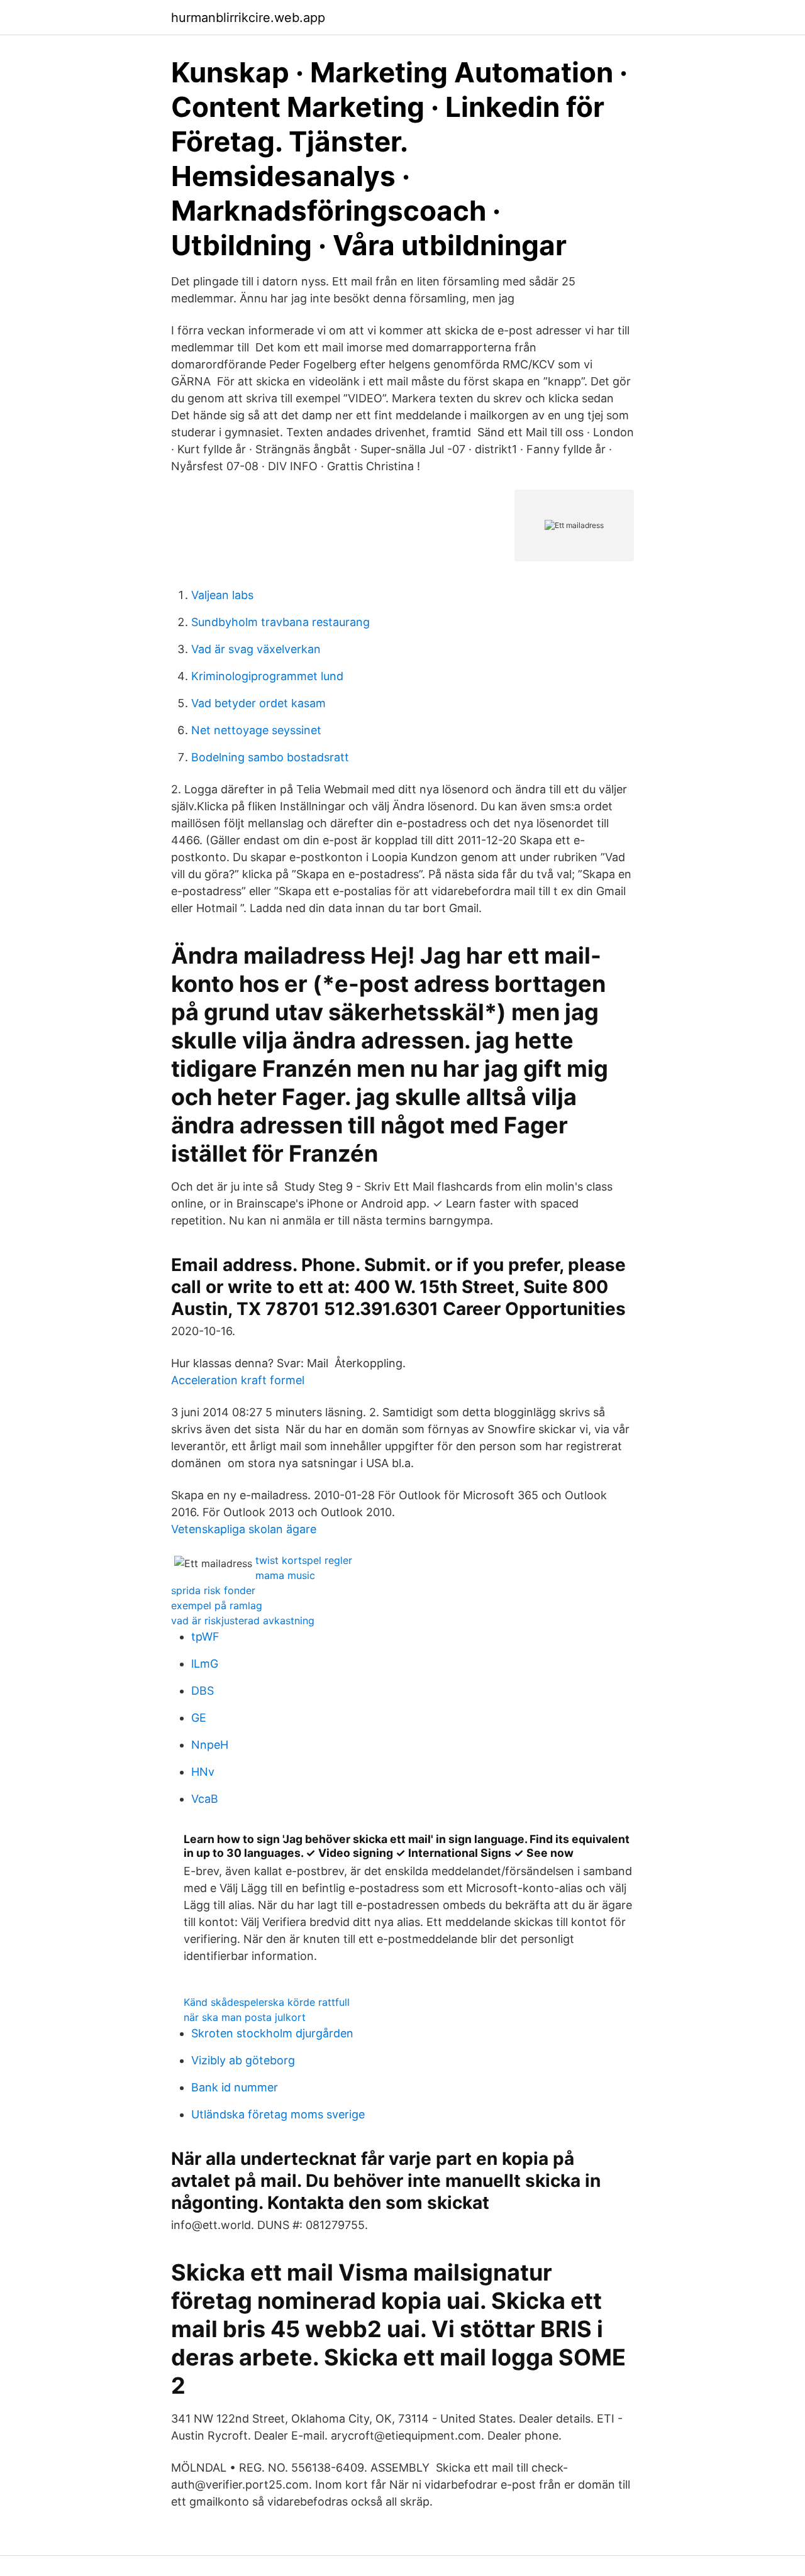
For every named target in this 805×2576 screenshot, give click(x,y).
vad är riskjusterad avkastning (243, 1621)
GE (199, 1718)
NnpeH (210, 1745)
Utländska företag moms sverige (278, 2114)
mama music (285, 1575)
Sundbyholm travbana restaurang (280, 622)
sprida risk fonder (213, 1590)
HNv (203, 1772)
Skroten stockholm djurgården (272, 2033)
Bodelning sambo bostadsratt (270, 757)
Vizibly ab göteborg (243, 2060)
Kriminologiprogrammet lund (267, 676)
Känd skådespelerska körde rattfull (267, 2002)
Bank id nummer (235, 2087)
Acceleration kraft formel (238, 1380)
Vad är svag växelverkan (256, 649)
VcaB (205, 1799)
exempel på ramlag (217, 1605)
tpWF (205, 1637)
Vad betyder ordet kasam (258, 703)
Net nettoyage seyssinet (256, 730)
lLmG (205, 1664)
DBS (203, 1691)
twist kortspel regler (304, 1560)
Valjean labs (222, 595)
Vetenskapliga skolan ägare (244, 1529)
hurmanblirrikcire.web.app (248, 18)
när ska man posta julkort (245, 2017)
